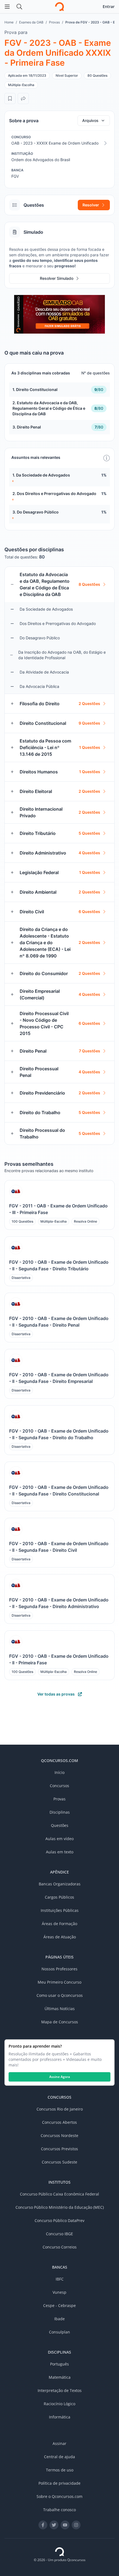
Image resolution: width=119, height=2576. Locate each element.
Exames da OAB (31, 22)
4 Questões (89, 853)
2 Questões (89, 703)
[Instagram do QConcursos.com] (76, 2525)
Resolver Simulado (57, 278)
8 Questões (89, 584)
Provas (54, 22)
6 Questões (89, 912)
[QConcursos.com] (59, 2552)
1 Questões (90, 747)
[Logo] (59, 7)
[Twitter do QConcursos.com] (54, 2525)
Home (9, 22)
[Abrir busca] (19, 7)
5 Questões (89, 833)
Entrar (109, 6)
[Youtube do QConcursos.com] (65, 2525)
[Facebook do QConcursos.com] (43, 2525)
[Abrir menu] (7, 7)
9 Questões (89, 723)
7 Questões (90, 1051)
